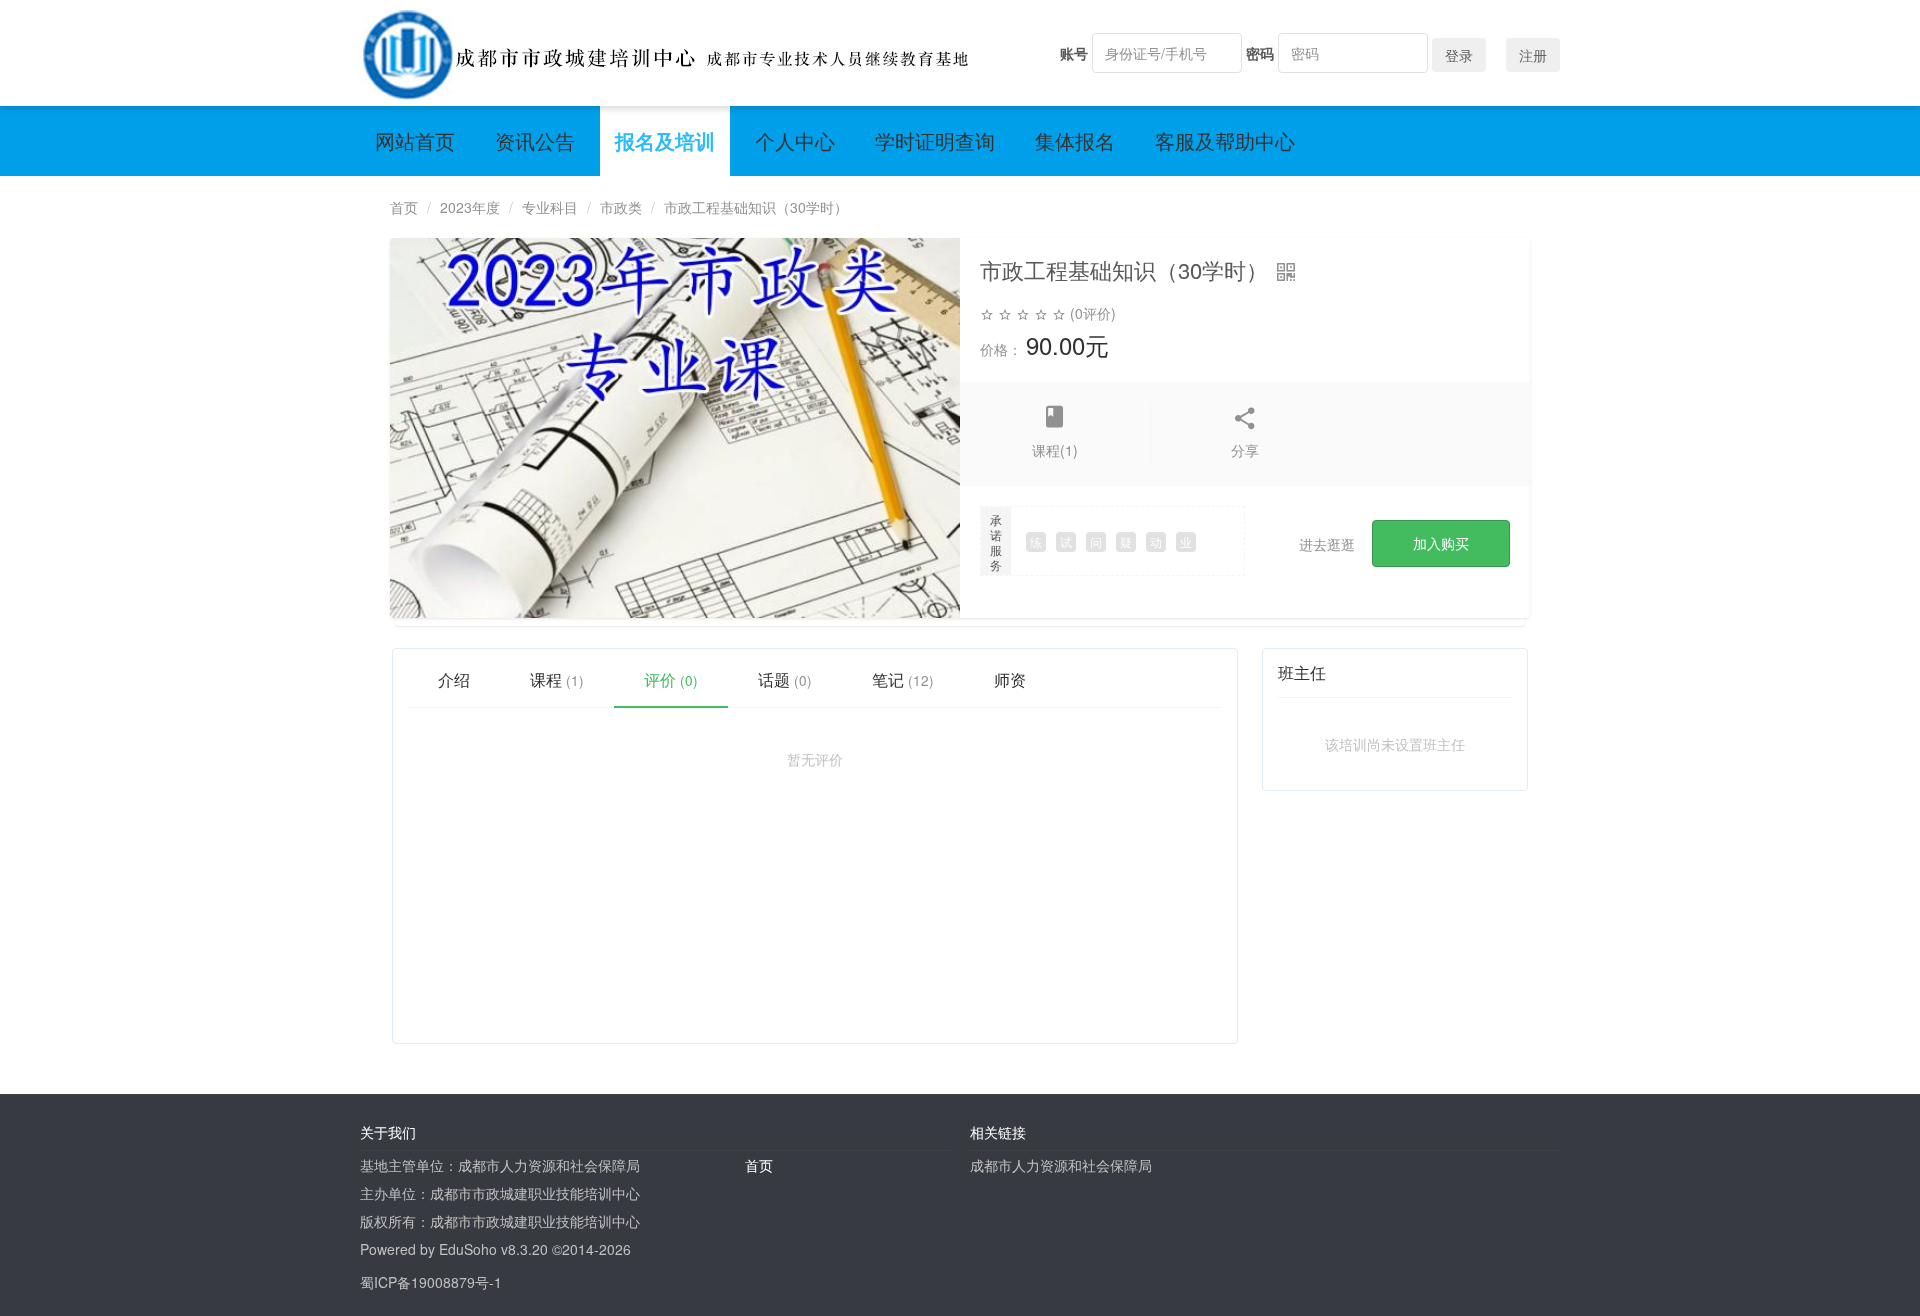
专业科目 (550, 207)
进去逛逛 (1327, 544)
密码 (1260, 53)
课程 (557, 679)
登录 (1459, 55)
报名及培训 (665, 140)
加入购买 (1441, 543)
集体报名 (1075, 140)
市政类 (621, 207)
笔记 (903, 679)
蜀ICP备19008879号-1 (431, 1282)
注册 (1533, 55)
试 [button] (1066, 541)
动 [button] (1156, 541)
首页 (404, 207)
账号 (1074, 53)
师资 (1010, 679)
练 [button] (1036, 541)
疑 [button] (1126, 541)
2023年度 (470, 207)
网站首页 (415, 140)
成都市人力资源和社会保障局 (1061, 1165)
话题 (785, 679)
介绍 (454, 679)
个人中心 (795, 140)
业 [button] (1186, 541)
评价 (671, 679)
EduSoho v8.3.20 (493, 1249)
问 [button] (1096, 541)
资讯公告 (535, 140)
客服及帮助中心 (1225, 140)
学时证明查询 (935, 140)
